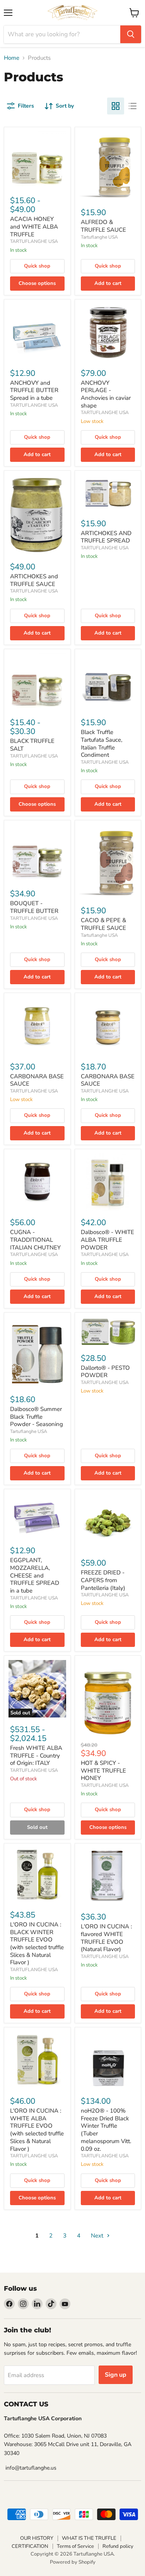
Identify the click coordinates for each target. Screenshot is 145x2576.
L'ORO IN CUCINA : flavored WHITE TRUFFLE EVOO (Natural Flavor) (106, 1938)
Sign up (116, 2375)
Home (12, 58)
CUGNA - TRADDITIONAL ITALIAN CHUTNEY (35, 1240)
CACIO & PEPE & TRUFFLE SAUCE (103, 924)
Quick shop (37, 266)
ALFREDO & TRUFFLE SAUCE (103, 226)
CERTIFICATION (30, 2546)
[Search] (131, 34)
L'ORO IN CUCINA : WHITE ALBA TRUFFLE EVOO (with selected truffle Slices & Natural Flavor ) (37, 2130)
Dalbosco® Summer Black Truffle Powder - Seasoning (37, 1417)
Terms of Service (75, 2546)
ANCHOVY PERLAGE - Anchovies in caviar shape (106, 394)
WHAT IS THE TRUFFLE (89, 2538)
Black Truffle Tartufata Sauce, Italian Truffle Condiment (101, 743)
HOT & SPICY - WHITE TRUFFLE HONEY (103, 1770)
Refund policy (118, 2546)
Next (98, 2236)
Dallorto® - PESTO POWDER (105, 1372)
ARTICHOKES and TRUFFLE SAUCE (34, 580)
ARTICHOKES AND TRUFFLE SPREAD (106, 537)
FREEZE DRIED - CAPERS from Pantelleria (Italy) (103, 1580)
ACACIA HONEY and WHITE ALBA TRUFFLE (34, 226)
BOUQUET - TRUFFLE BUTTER (34, 907)
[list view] (133, 106)
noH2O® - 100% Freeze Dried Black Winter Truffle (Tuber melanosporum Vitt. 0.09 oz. (106, 2130)
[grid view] (116, 106)
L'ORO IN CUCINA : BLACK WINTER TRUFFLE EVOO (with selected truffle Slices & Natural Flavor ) (37, 1943)
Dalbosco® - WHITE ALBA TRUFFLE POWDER (107, 1240)
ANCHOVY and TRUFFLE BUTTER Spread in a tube (34, 390)
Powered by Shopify (73, 2562)
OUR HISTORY (37, 2538)
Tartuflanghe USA (99, 237)
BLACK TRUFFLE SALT (32, 745)
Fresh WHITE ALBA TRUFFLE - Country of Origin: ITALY (36, 1755)
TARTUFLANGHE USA (34, 241)
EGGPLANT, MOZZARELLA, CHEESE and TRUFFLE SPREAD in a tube (35, 1575)
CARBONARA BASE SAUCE (37, 1080)
